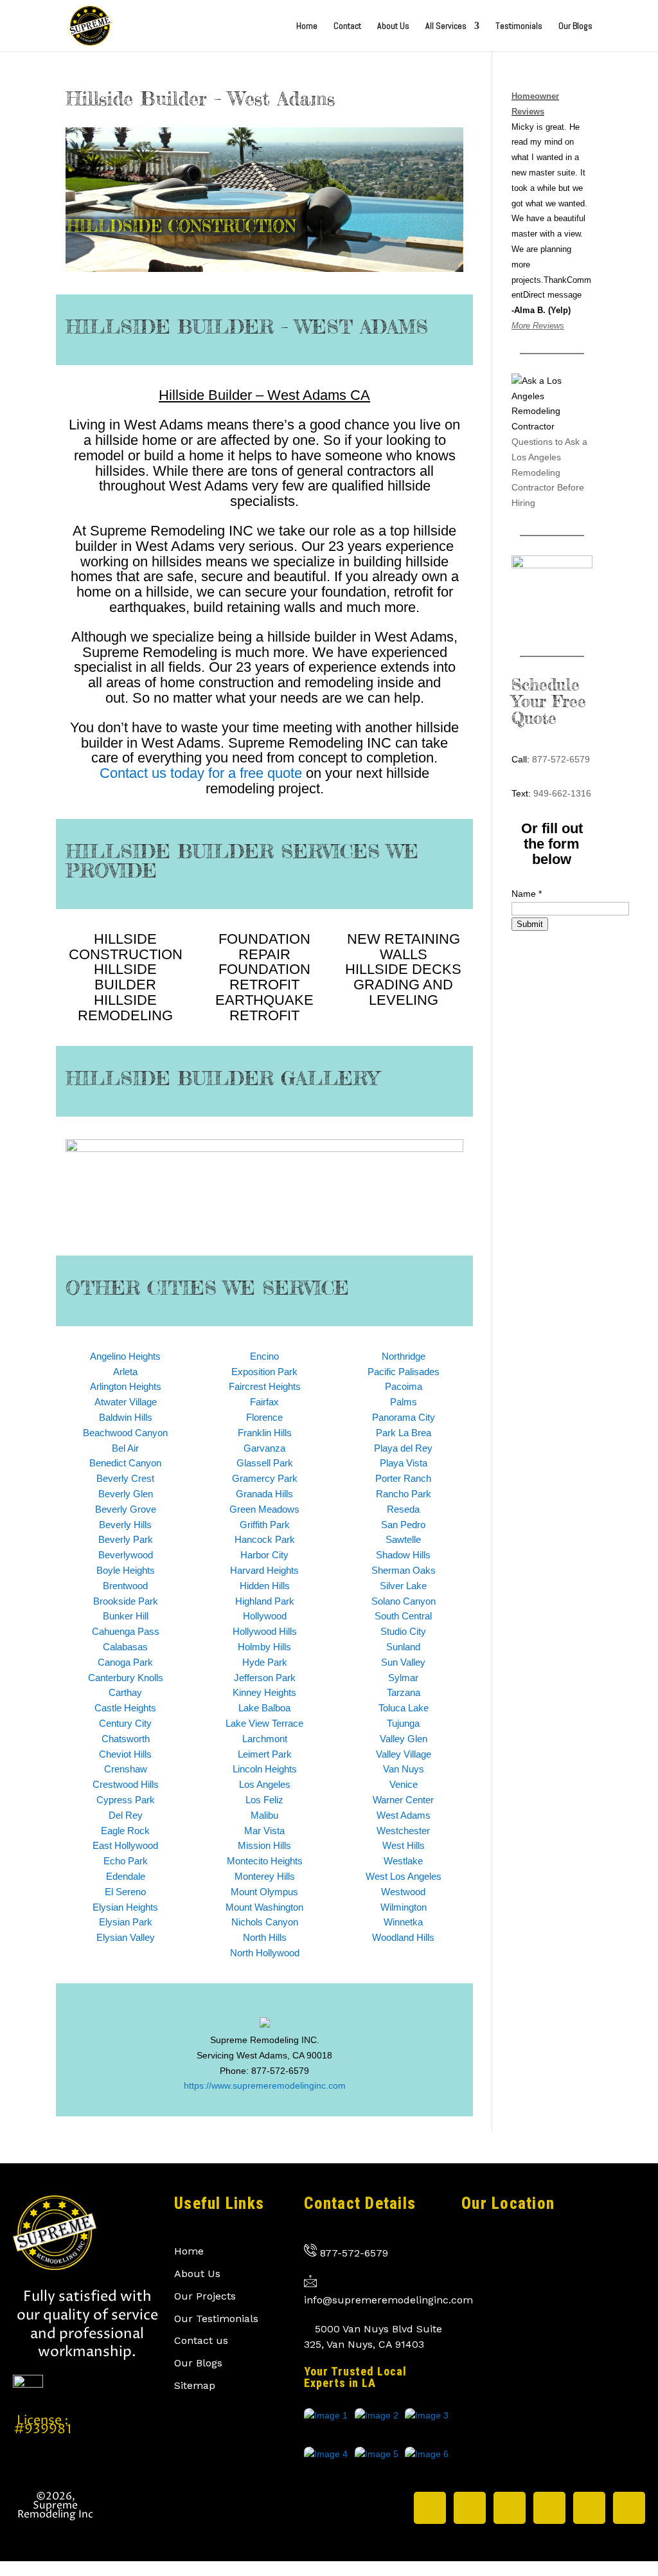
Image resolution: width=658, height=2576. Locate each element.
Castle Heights (125, 1708)
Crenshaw (126, 1769)
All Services (446, 26)
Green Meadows (264, 1509)
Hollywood (265, 1616)
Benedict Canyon (125, 1463)
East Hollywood (125, 1845)
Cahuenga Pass (126, 1631)
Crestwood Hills (126, 1784)
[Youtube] (629, 2508)
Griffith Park (265, 1525)
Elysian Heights (125, 1907)
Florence (264, 1417)
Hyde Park (265, 1662)
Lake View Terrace (264, 1723)
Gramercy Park (265, 1478)
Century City (125, 1723)
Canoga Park (125, 1662)
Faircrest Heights (265, 1386)
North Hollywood (265, 1953)
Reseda (403, 1509)
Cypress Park (126, 1800)
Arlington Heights (126, 1386)
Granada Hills (264, 1494)
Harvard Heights (264, 1570)
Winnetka (403, 1922)
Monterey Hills (265, 1876)
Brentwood (125, 1586)
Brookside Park (126, 1601)
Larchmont (265, 1739)
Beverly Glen (126, 1494)
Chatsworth (126, 1739)
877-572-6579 (561, 759)
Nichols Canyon (265, 1922)
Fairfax (264, 1402)
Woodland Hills (403, 1937)
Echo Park (126, 1861)
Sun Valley (403, 1662)
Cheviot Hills (125, 1754)
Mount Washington (264, 1907)
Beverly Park (126, 1539)
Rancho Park (404, 1494)
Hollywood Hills (265, 1631)
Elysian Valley (126, 1937)
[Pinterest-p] (589, 2508)
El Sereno (125, 1892)
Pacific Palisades (404, 1372)
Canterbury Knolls (126, 1678)
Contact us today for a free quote (201, 773)
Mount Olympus (264, 1892)
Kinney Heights (264, 1692)
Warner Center (403, 1800)
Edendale (126, 1876)
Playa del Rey (403, 1448)
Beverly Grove (126, 1509)
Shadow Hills (403, 1555)
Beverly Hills (125, 1525)
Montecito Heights (265, 1861)
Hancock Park (265, 1539)
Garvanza (264, 1448)
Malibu (264, 1815)
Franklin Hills (265, 1433)
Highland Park (265, 1601)
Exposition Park (264, 1372)
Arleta (125, 1372)
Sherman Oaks (404, 1570)
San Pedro (403, 1525)
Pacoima (404, 1386)
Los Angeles (265, 1784)
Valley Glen (404, 1739)
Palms (404, 1402)
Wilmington (404, 1907)
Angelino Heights (125, 1356)
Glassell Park (265, 1463)
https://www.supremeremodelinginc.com (265, 2085)
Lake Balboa (264, 1708)
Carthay (125, 1692)
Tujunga (403, 1723)
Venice (404, 1784)
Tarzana (404, 1692)
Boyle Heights (126, 1570)
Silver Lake (403, 1586)
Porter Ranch (403, 1478)
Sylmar (403, 1678)
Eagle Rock (125, 1831)
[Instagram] (470, 2508)
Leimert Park (265, 1754)
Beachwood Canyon (125, 1433)
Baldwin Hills (126, 1417)
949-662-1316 (562, 793)
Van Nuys (404, 1769)
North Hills (265, 1937)
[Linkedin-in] (549, 2508)
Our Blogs (575, 26)
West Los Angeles (404, 1876)
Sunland (403, 1647)
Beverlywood (126, 1555)
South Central (403, 1616)
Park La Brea (404, 1433)
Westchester (403, 1831)
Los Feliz (264, 1800)
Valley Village (404, 1754)
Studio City (403, 1631)
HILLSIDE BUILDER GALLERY (222, 1078)
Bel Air (125, 1448)
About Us (393, 26)
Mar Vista (264, 1831)
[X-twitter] (430, 2508)
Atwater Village (126, 1402)
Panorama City (404, 1417)
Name (527, 894)
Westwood (403, 1892)
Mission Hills (264, 1845)
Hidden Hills (265, 1586)
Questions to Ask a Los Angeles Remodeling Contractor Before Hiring (549, 472)
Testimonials (519, 26)
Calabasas (125, 1647)
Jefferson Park (265, 1678)
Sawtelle (403, 1539)
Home (307, 26)
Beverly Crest (125, 1478)
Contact (347, 26)
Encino (264, 1356)
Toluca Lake (404, 1708)
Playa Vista (404, 1463)
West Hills (404, 1845)
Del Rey (126, 1815)
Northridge (404, 1356)
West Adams (404, 1815)
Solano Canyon (404, 1601)
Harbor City (264, 1555)
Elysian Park (126, 1922)
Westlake (403, 1861)
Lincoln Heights (265, 1769)
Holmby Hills (264, 1647)
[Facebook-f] (510, 2508)
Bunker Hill (126, 1616)
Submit (530, 924)
